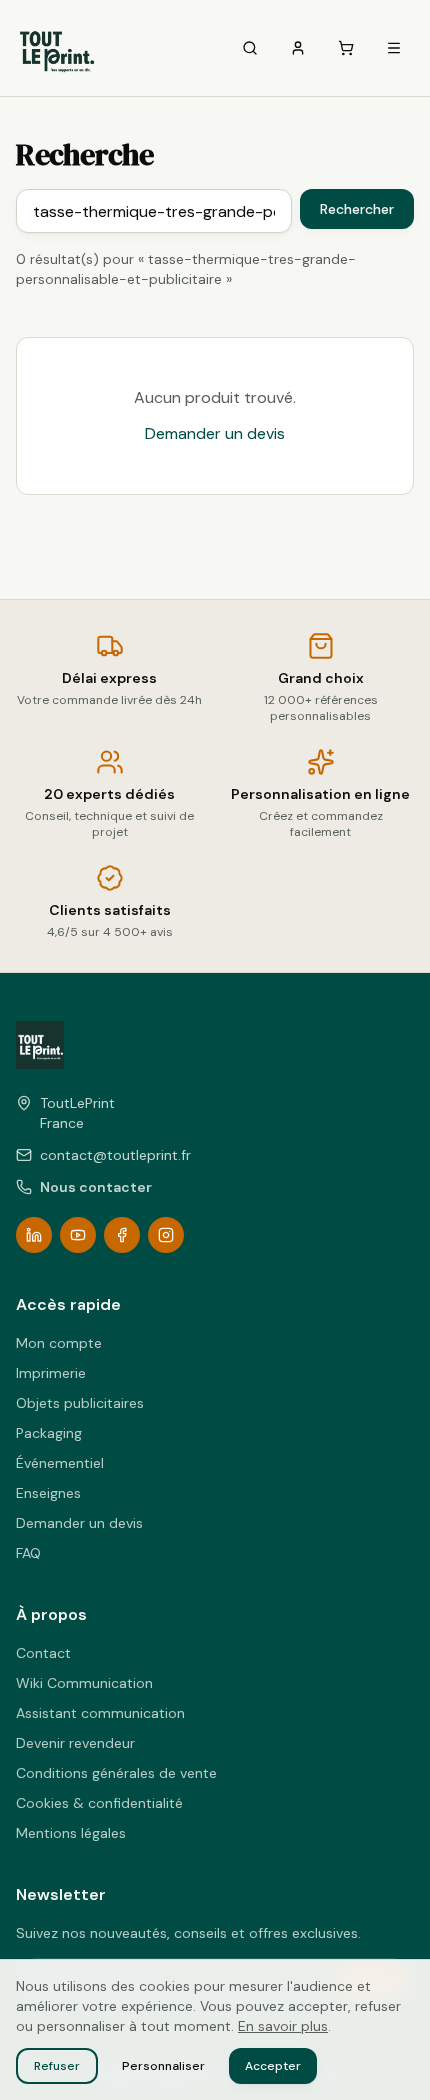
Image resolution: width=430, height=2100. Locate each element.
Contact (43, 1653)
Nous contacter (96, 1187)
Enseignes (48, 1493)
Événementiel (60, 1463)
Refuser (57, 2066)
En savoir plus (283, 2026)
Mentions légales (71, 1833)
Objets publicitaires (80, 1403)
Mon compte (59, 1343)
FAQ (28, 1553)
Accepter (273, 2066)
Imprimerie (51, 1373)
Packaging (49, 1433)
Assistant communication (100, 1713)
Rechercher (357, 209)
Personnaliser (163, 2066)
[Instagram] (166, 1235)
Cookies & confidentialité (99, 1803)
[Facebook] (122, 1235)
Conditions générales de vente (116, 1773)
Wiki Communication (84, 1683)
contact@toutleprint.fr (115, 1155)
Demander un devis (215, 433)
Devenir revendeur (75, 1743)
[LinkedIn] (34, 1235)
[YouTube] (78, 1235)
